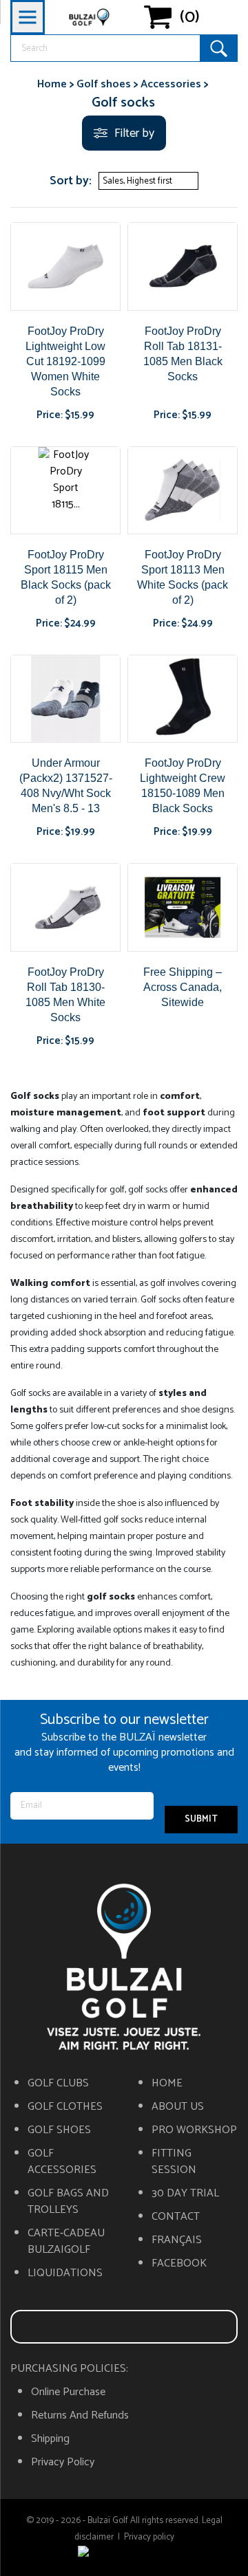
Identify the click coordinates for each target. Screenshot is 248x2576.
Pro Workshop (194, 2130)
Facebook (179, 2264)
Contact (176, 2217)
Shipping (50, 2439)
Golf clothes (65, 2107)
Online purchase (68, 2392)
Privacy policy (63, 2463)
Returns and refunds (80, 2416)
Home (167, 2084)
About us (178, 2107)
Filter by (134, 133)
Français (177, 2240)
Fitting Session (174, 2162)
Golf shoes (59, 2130)
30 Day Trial (185, 2194)
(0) (190, 17)
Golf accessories (62, 2162)
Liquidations (65, 2273)
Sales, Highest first (147, 181)
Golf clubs (58, 2084)
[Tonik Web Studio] (124, 2554)
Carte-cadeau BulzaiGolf (66, 2242)
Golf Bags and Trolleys (68, 2202)
